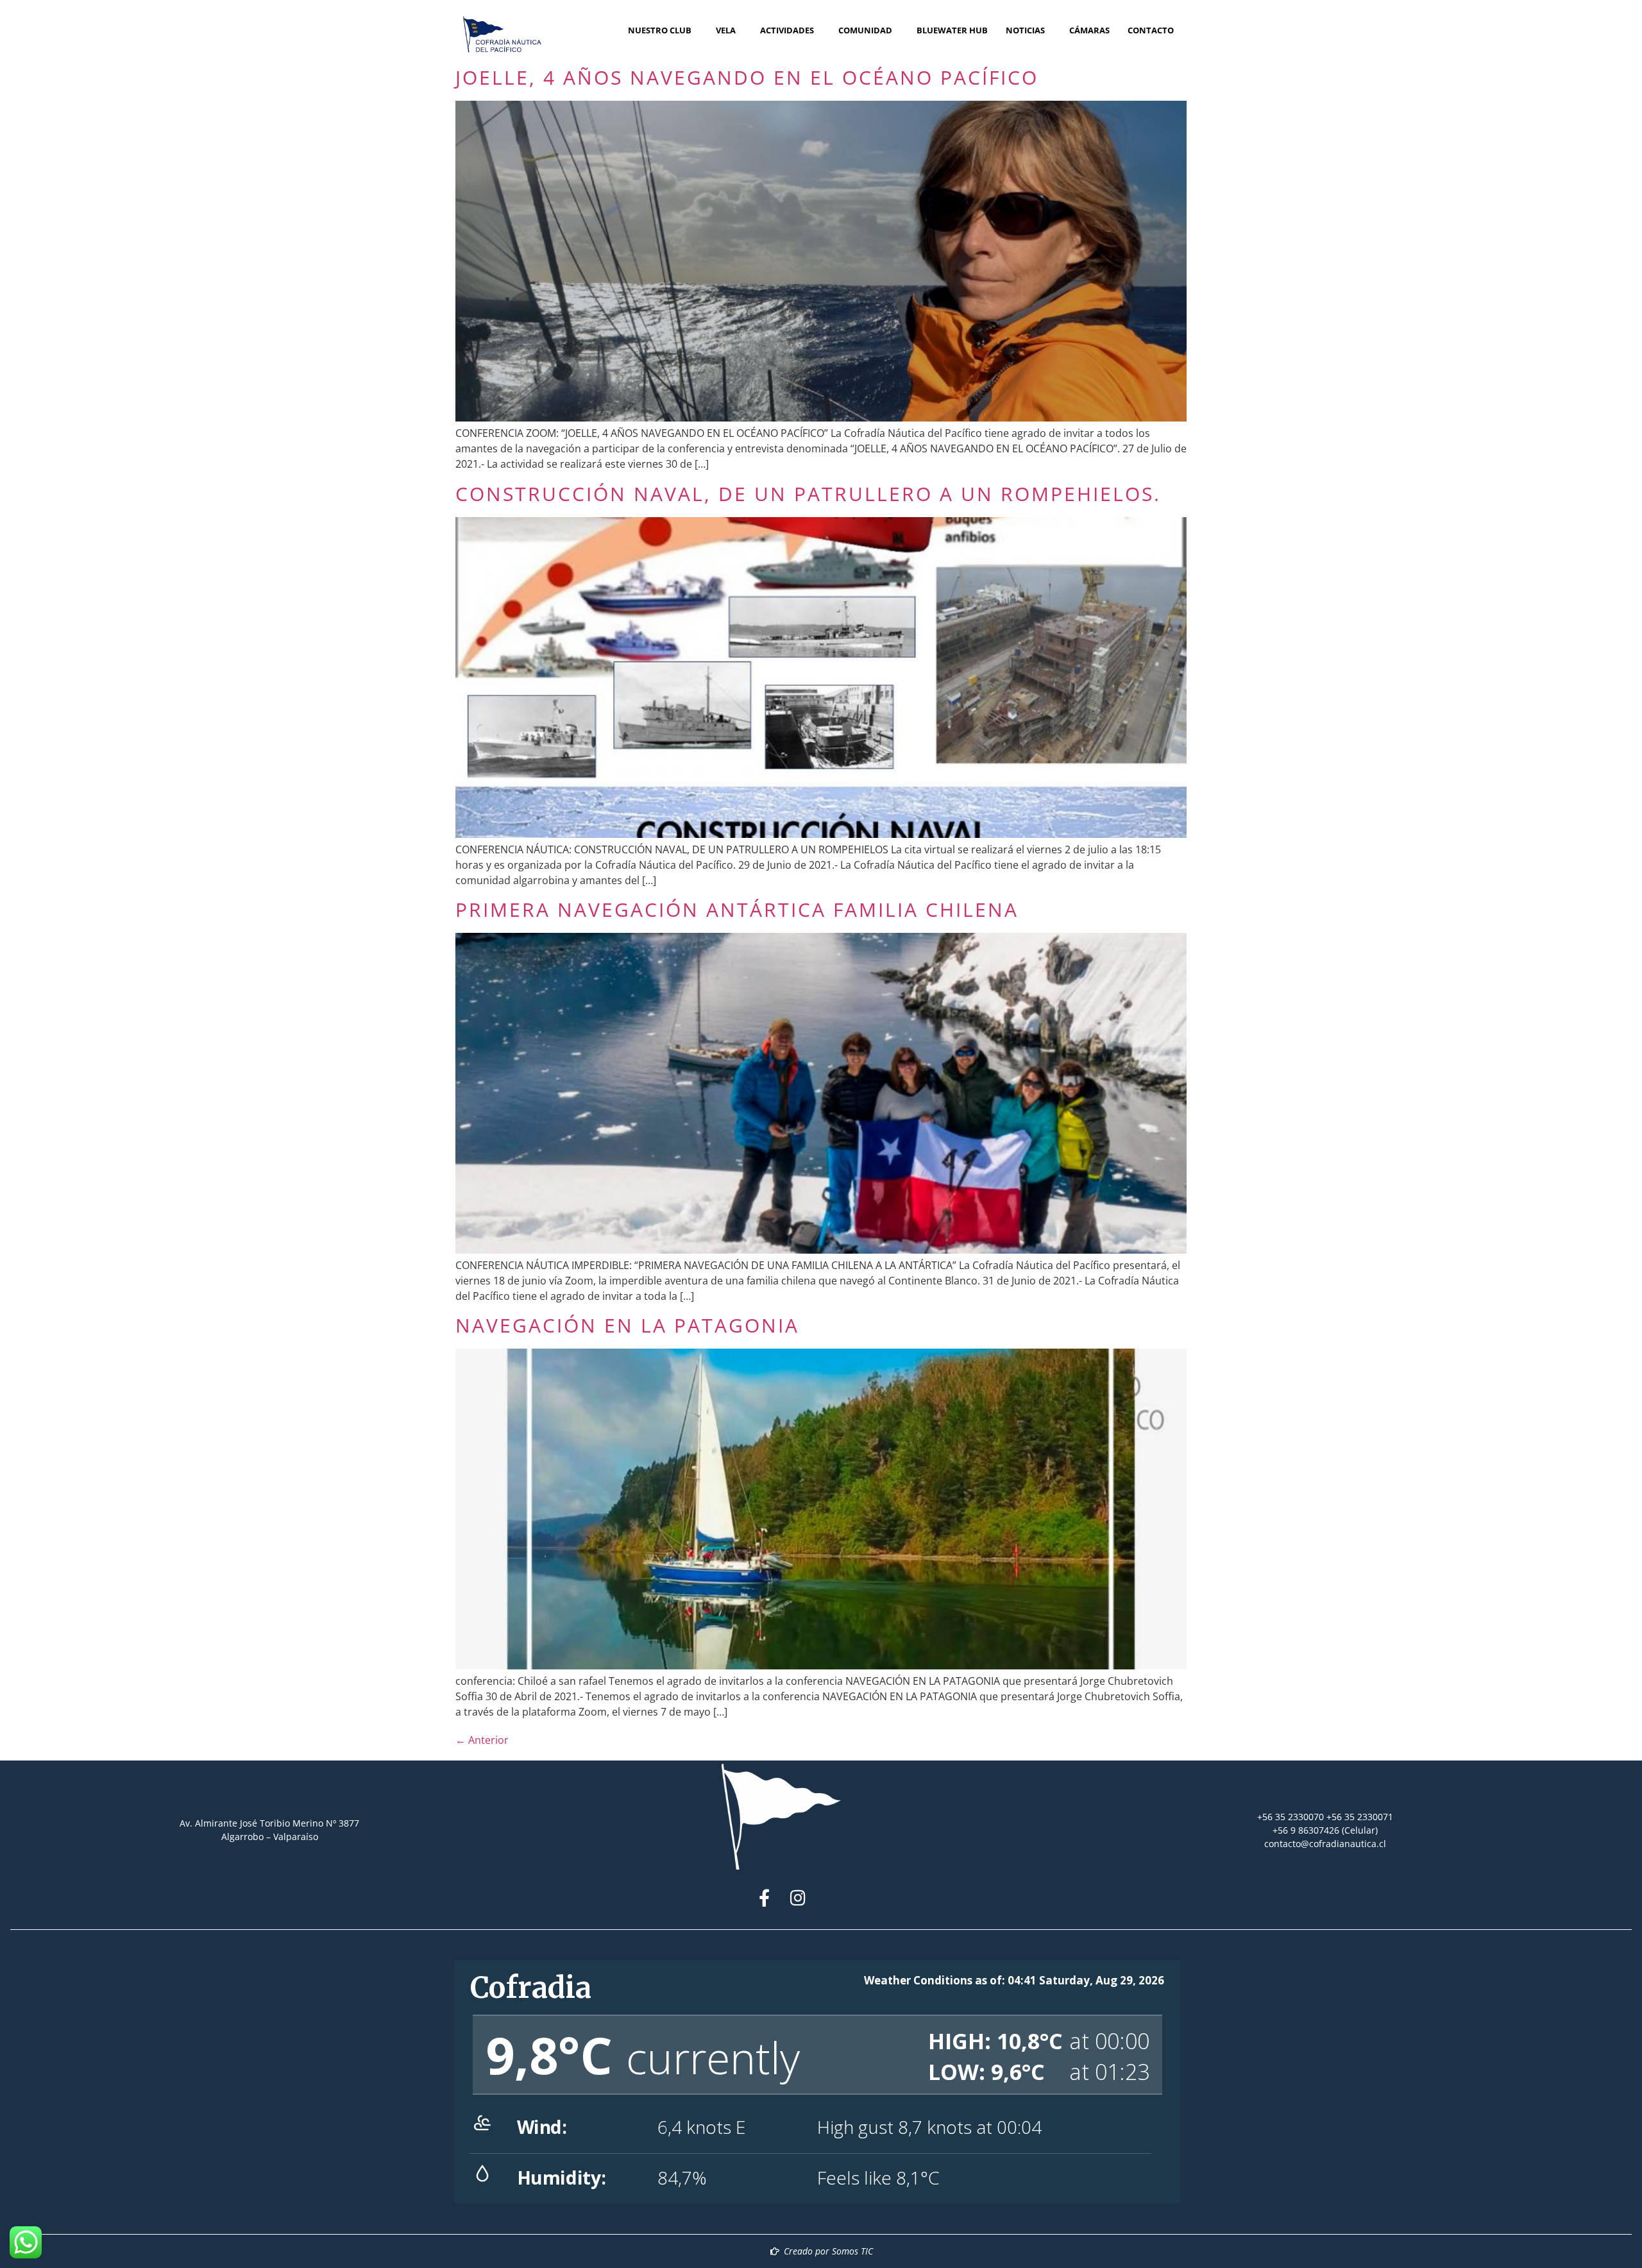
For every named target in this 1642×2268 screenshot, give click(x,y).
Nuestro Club (660, 30)
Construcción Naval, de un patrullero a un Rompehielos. (808, 494)
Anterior (482, 1740)
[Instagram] (798, 1897)
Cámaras (1089, 30)
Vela (726, 30)
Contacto (1151, 30)
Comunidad (865, 30)
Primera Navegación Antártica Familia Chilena (737, 909)
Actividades (787, 30)
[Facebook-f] (764, 1897)
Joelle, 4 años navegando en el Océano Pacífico (747, 77)
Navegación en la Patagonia (627, 1325)
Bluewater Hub (952, 30)
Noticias (1025, 30)
